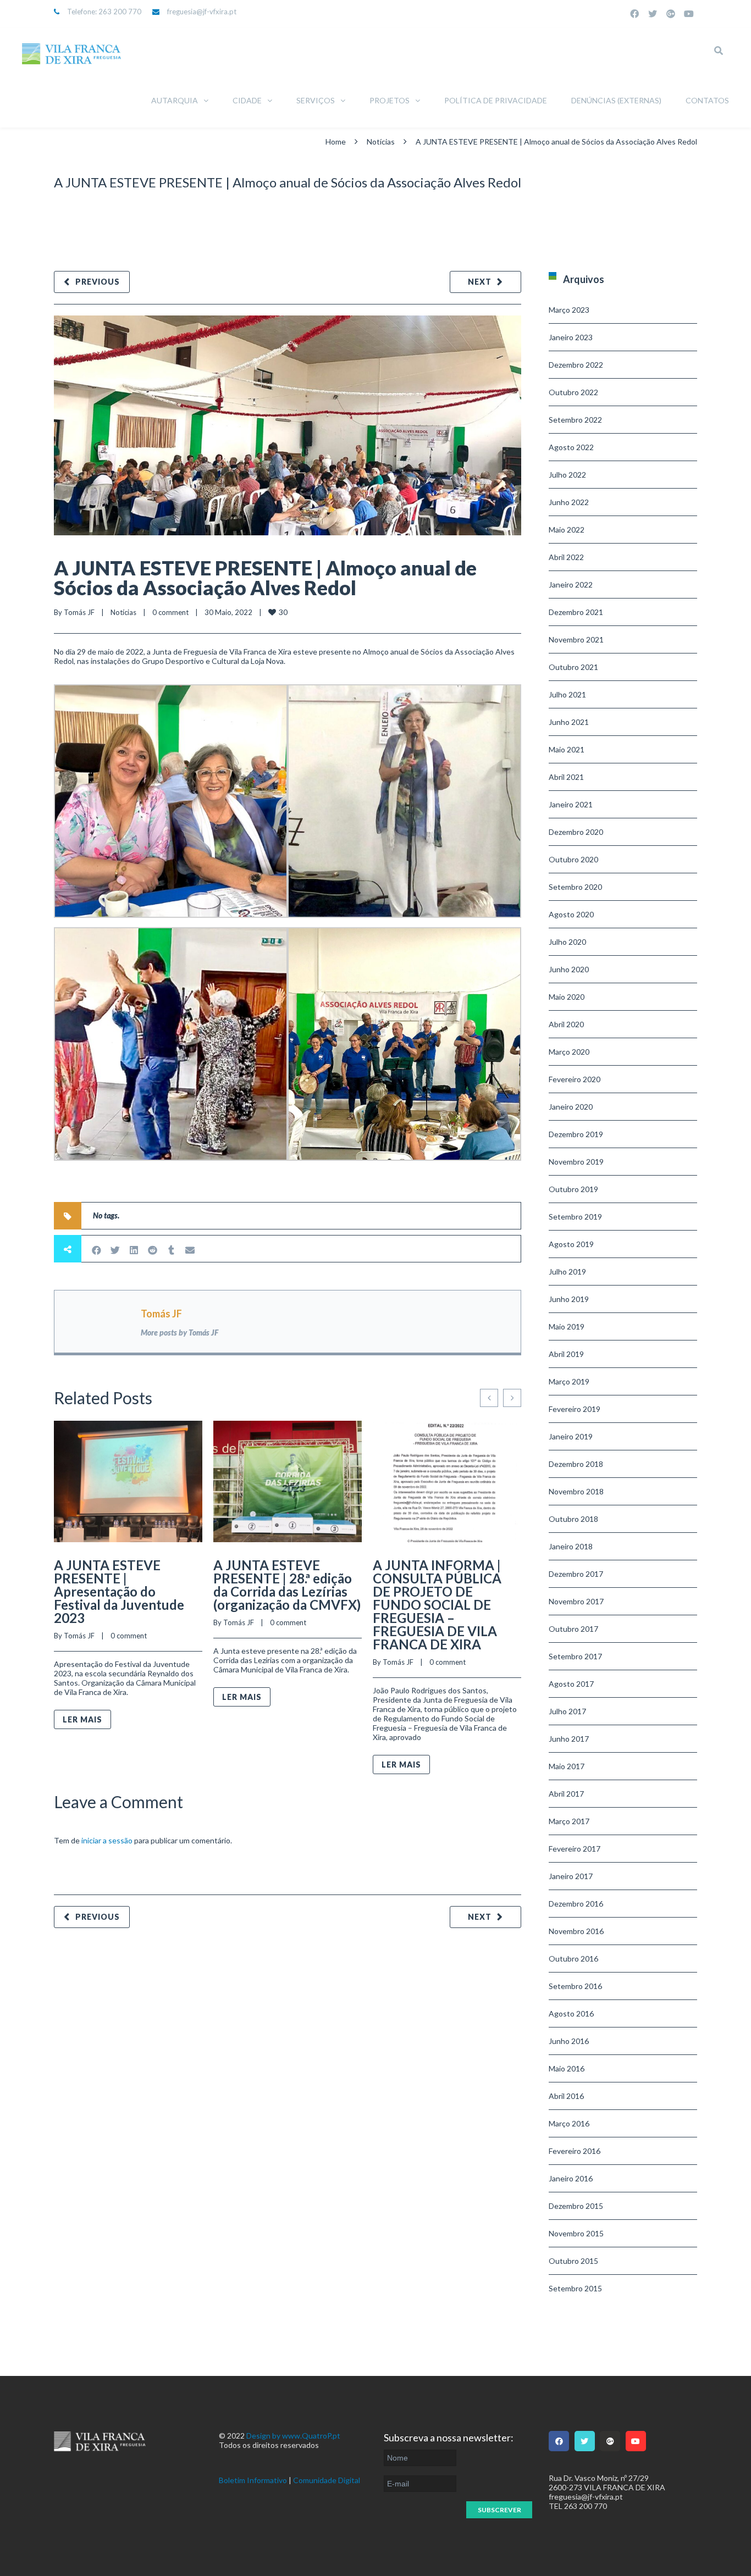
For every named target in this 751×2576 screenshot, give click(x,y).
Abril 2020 (566, 1024)
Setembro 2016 (575, 1986)
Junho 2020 (569, 969)
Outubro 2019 (573, 1189)
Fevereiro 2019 (575, 1409)
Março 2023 (569, 310)
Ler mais (82, 1719)
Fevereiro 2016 (575, 2151)
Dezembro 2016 (576, 1904)
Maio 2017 (567, 1766)
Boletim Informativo (253, 2480)
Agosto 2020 (571, 914)
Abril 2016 (566, 2096)
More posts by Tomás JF (180, 1333)
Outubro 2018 (573, 1519)
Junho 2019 (569, 1299)
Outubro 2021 (573, 667)
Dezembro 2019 (576, 1134)
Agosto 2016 (571, 2013)
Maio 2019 (567, 1326)
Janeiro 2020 (571, 1107)
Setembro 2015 (575, 2288)
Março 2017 (569, 1821)
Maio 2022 (567, 530)
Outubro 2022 (573, 392)
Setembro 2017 (575, 1656)
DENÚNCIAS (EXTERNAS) (616, 100)
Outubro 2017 (573, 1629)
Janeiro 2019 (571, 1436)
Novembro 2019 (576, 1162)
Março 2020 (569, 1052)
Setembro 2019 (575, 1217)
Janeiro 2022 (571, 585)
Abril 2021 (566, 777)
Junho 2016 (569, 2041)
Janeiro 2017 (571, 1876)
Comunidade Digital (327, 2480)
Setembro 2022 (575, 420)
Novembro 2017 (576, 1601)
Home (336, 142)
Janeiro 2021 (571, 804)
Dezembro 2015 (576, 2206)
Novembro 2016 (576, 1931)
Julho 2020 (567, 942)
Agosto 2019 (571, 1244)
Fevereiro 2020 (575, 1079)
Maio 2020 (567, 997)
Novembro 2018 (576, 1491)
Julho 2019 (567, 1272)
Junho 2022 (569, 502)
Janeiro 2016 (571, 2178)
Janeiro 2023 (571, 337)
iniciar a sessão (107, 1840)
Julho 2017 (567, 1711)
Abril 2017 (566, 1794)
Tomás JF (79, 612)
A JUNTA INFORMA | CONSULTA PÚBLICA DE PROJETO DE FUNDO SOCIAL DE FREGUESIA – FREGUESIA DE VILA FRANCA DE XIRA (437, 1605)
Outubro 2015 (573, 2261)
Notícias (381, 142)
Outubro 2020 (573, 859)
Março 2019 (569, 1381)
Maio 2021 (567, 749)
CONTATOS (707, 100)
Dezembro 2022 (576, 365)
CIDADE (247, 100)
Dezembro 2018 (576, 1464)
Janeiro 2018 (571, 1546)
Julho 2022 (567, 475)
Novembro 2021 (576, 639)
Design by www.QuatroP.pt (293, 2436)
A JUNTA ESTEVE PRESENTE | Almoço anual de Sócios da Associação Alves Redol (265, 578)
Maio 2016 (567, 2068)
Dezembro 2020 (576, 832)
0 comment (170, 612)
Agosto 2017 (571, 1684)
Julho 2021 (567, 694)
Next (480, 282)
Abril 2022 (566, 557)
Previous (98, 282)
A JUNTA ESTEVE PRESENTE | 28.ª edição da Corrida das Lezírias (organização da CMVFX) (287, 1585)
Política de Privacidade (496, 100)
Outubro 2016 (573, 1959)
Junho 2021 (569, 722)
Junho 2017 (569, 1739)
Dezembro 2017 (576, 1574)
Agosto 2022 (571, 447)
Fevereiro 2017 (575, 1849)
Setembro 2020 (575, 887)
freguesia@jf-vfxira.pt (202, 12)
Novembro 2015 (576, 2233)
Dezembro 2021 (576, 612)
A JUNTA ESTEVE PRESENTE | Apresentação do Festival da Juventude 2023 (119, 1591)
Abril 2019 (566, 1354)
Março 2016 (569, 2123)
